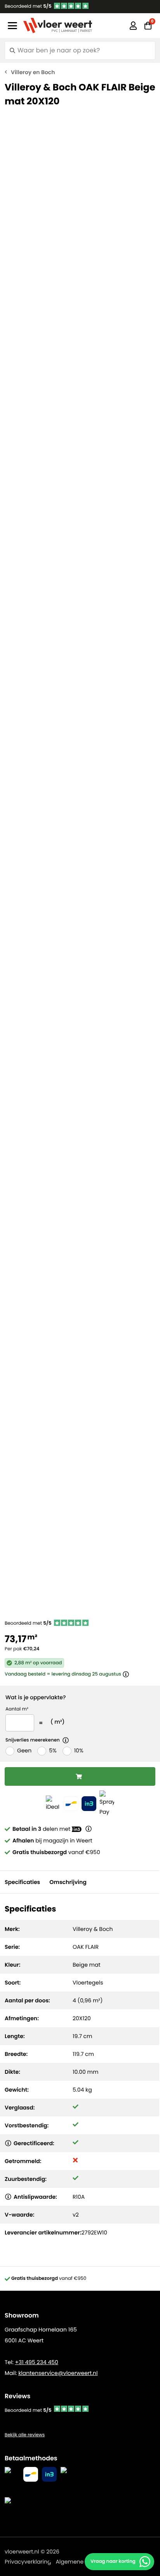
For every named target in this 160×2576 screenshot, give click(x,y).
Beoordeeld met (28, 6)
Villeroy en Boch (33, 72)
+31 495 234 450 (36, 2362)
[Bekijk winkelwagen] (148, 26)
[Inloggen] (133, 26)
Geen (24, 1750)
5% (53, 1750)
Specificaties (22, 1882)
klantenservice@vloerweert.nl (58, 2373)
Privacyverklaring (28, 2562)
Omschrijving (68, 1882)
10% (79, 1750)
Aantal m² (17, 1709)
